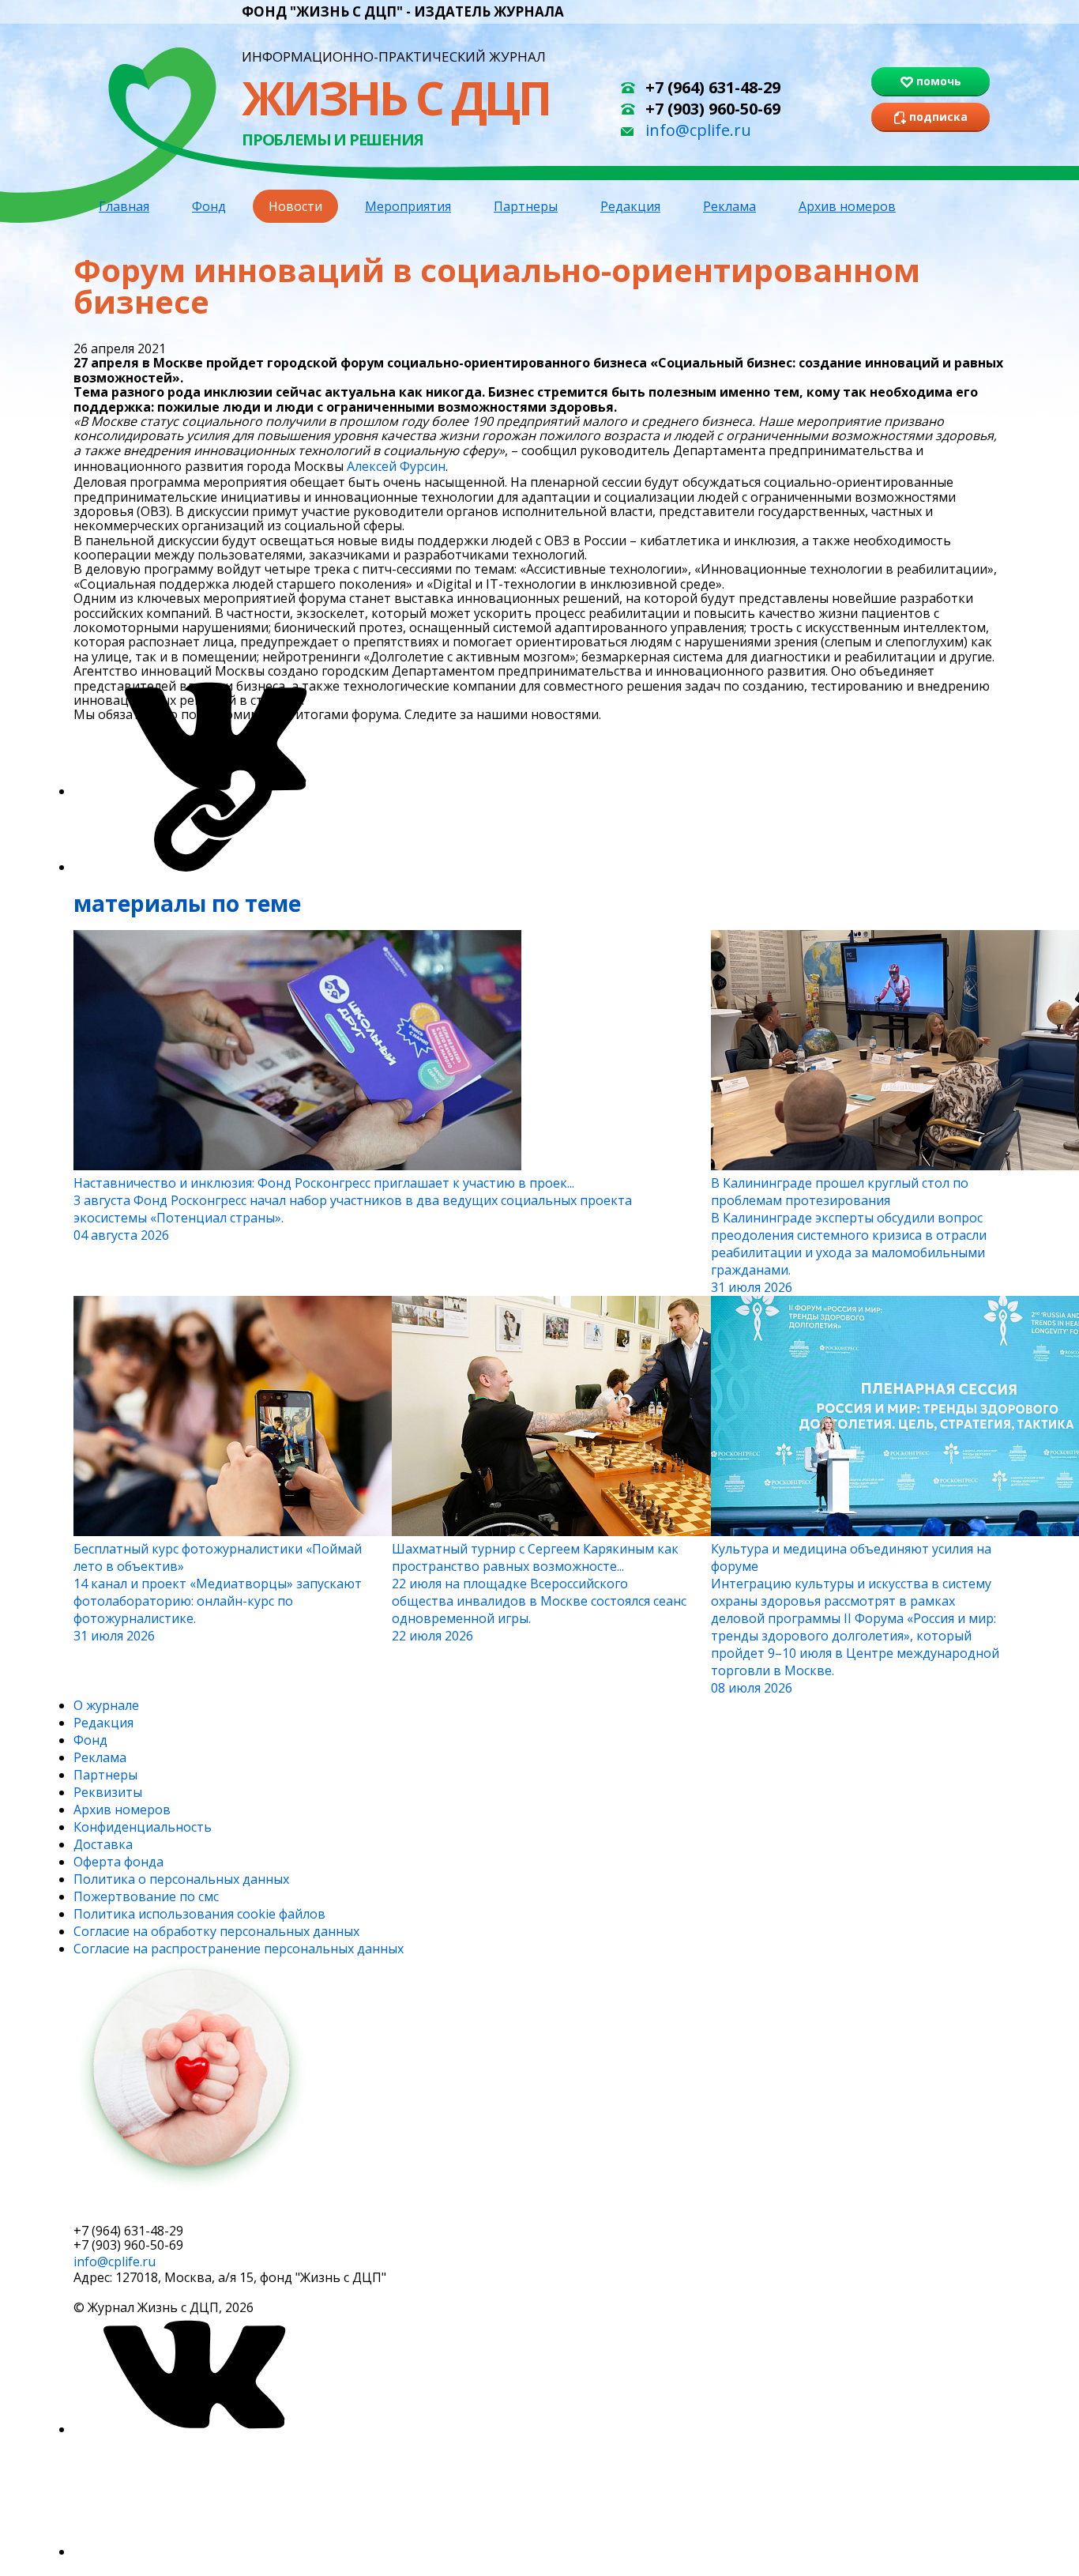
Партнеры (526, 206)
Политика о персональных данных (181, 1879)
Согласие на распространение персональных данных (239, 1949)
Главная (124, 206)
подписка (133, 2210)
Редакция (630, 206)
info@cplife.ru (698, 130)
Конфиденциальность (143, 1827)
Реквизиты (108, 1792)
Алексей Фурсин (396, 466)
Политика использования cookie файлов (199, 1914)
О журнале (106, 1705)
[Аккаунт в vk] (192, 2429)
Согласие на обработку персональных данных (216, 1931)
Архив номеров (847, 206)
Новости (295, 206)
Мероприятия (408, 206)
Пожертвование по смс (146, 1896)
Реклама (729, 206)
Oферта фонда (118, 1862)
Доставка (103, 1844)
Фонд (209, 206)
